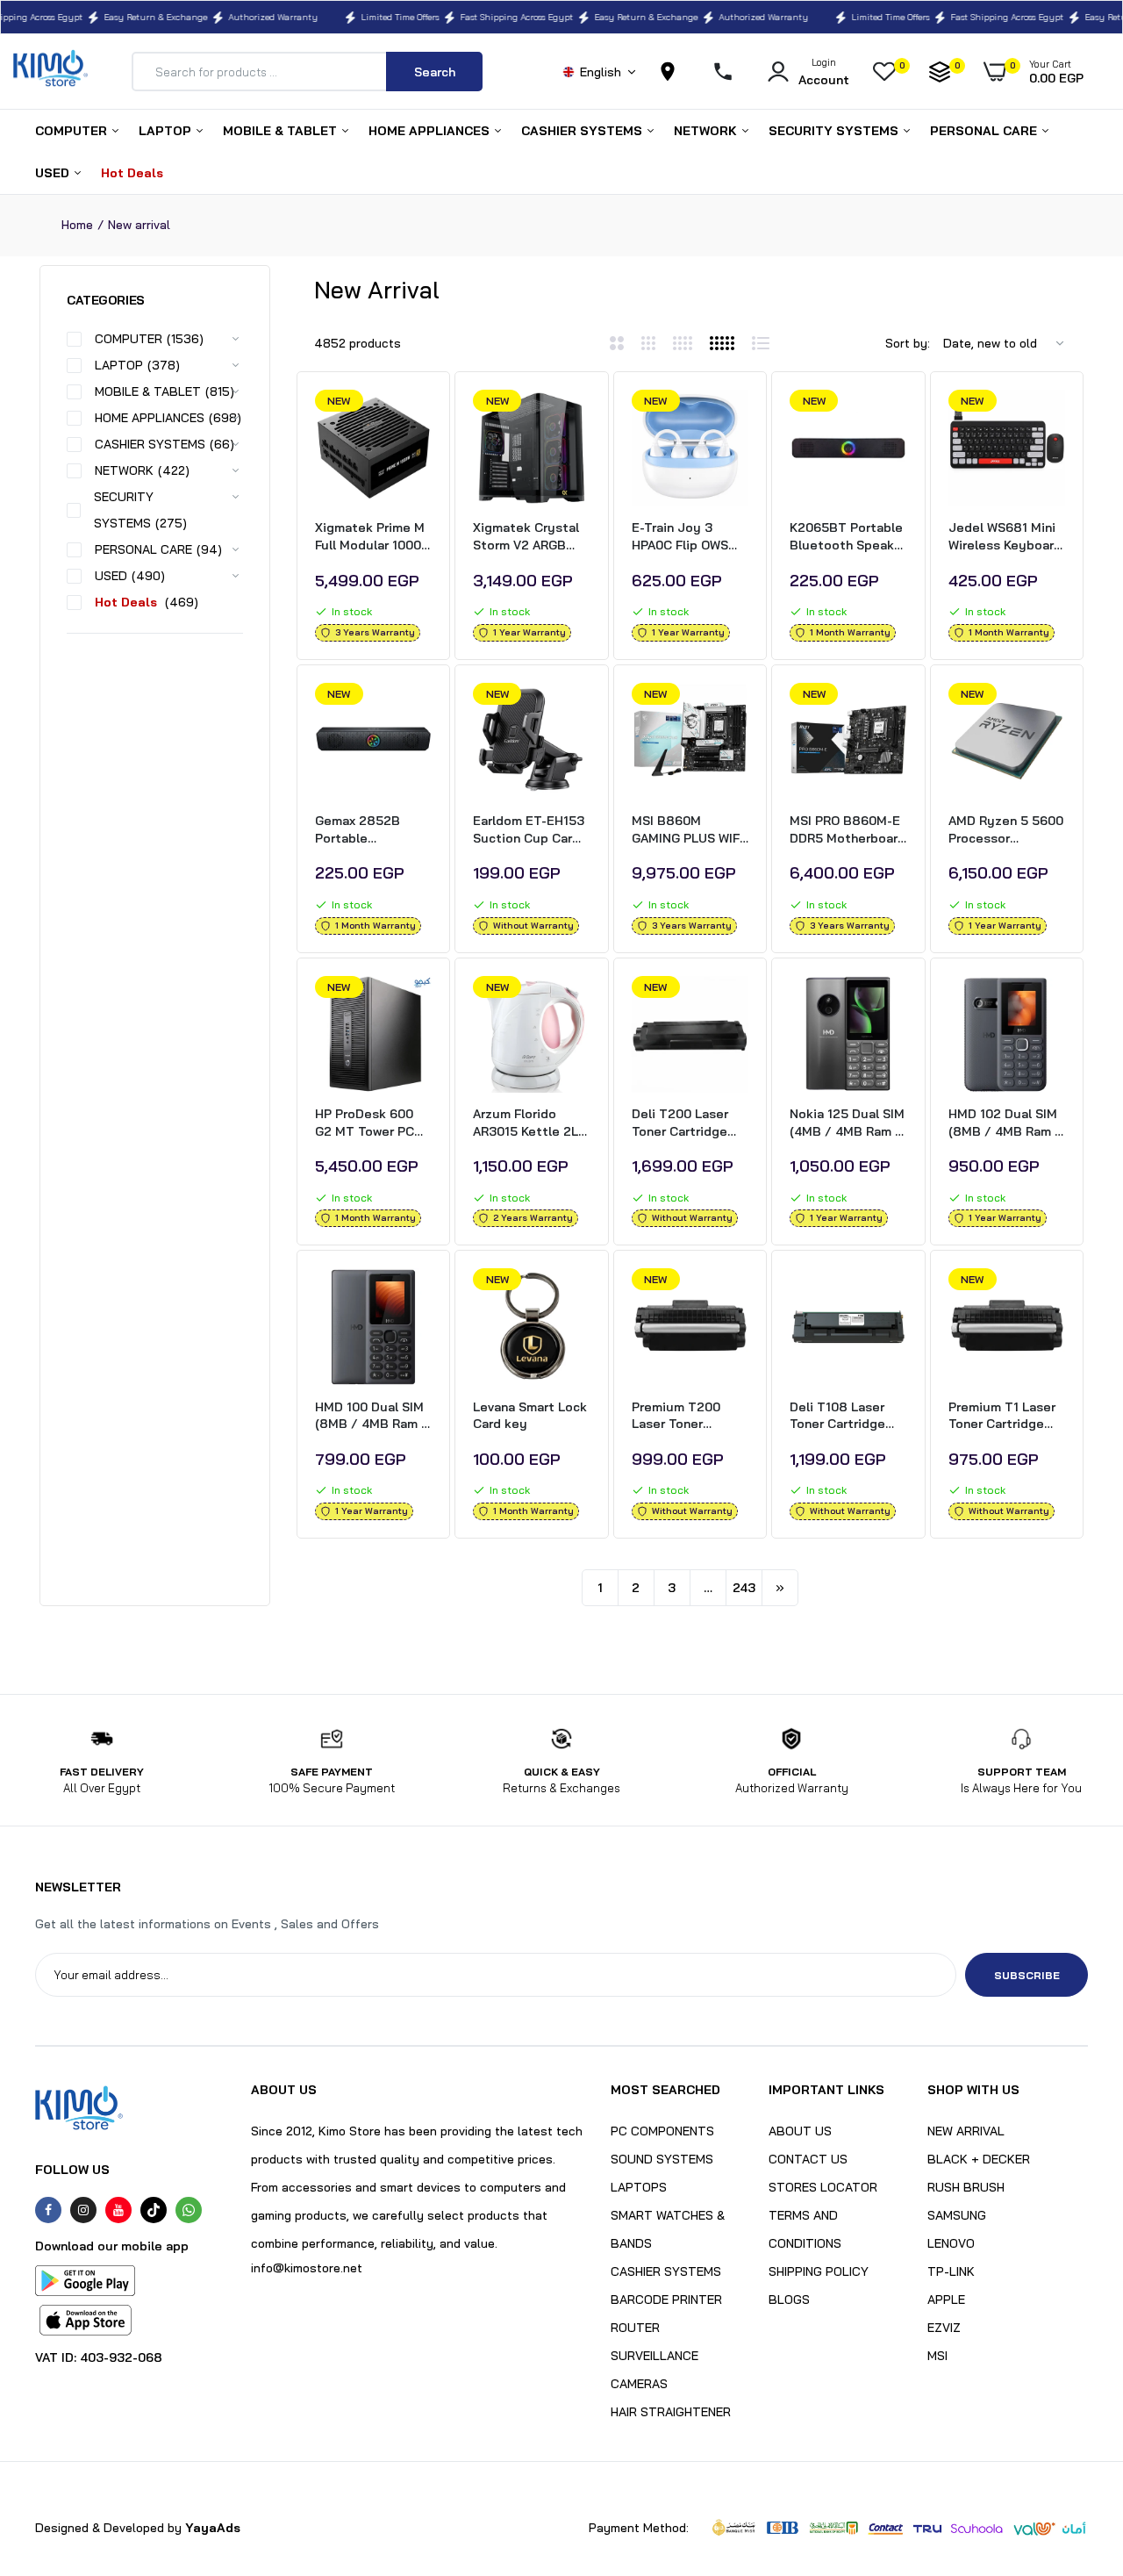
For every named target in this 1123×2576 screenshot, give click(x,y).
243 (744, 1588)
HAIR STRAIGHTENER (671, 2412)
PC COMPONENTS (662, 2131)
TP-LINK (951, 2271)
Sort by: (908, 343)
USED (54, 173)
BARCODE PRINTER (666, 2300)
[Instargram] (83, 2210)
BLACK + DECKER (979, 2159)
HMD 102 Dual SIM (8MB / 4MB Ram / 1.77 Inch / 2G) (1005, 1123)
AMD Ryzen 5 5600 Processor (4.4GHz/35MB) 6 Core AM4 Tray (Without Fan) (1006, 830)
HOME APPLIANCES (431, 131)
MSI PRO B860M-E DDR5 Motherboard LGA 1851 (848, 830)
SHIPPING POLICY (819, 2271)
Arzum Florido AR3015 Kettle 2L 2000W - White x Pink (526, 1123)
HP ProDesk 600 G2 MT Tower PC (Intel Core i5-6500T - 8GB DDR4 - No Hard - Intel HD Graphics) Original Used (373, 1123)
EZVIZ (944, 2328)
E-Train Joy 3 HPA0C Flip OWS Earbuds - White (680, 537)
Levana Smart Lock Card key (530, 1416)
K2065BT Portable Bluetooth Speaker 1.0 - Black (848, 537)
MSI (937, 2356)
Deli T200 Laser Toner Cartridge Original (680, 1123)
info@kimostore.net (307, 2268)
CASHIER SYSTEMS (583, 131)
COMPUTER (73, 131)
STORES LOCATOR (823, 2187)
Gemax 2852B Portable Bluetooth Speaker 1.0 (373, 830)
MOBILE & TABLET (282, 131)
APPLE (946, 2300)
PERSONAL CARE (985, 131)
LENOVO (951, 2243)
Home (77, 225)
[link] (416, 419)
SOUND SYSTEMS (662, 2159)
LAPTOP (167, 131)
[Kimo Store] (50, 72)
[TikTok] (154, 2210)
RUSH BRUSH (966, 2187)
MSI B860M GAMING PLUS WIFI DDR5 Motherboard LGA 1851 (690, 830)
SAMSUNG (957, 2215)
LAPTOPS (639, 2187)
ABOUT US (800, 2131)
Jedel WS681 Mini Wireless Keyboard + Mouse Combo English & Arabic (1005, 537)
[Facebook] (48, 2210)
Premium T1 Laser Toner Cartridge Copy (1002, 1416)
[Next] (780, 1588)
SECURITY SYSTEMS (835, 131)
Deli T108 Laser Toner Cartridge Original (837, 1416)
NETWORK (707, 131)
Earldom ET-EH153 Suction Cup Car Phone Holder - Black (529, 830)
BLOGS (789, 2300)
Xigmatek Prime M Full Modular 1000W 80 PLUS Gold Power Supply (373, 537)
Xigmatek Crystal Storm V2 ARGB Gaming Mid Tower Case (528, 537)
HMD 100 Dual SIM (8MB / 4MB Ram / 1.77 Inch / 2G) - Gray (372, 1416)
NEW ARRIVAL (966, 2131)
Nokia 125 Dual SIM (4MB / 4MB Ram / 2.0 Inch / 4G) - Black (847, 1123)
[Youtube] (118, 2210)
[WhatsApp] (189, 2210)
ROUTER (635, 2328)
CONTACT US (808, 2159)
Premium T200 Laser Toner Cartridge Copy (679, 1416)
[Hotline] (730, 72)
